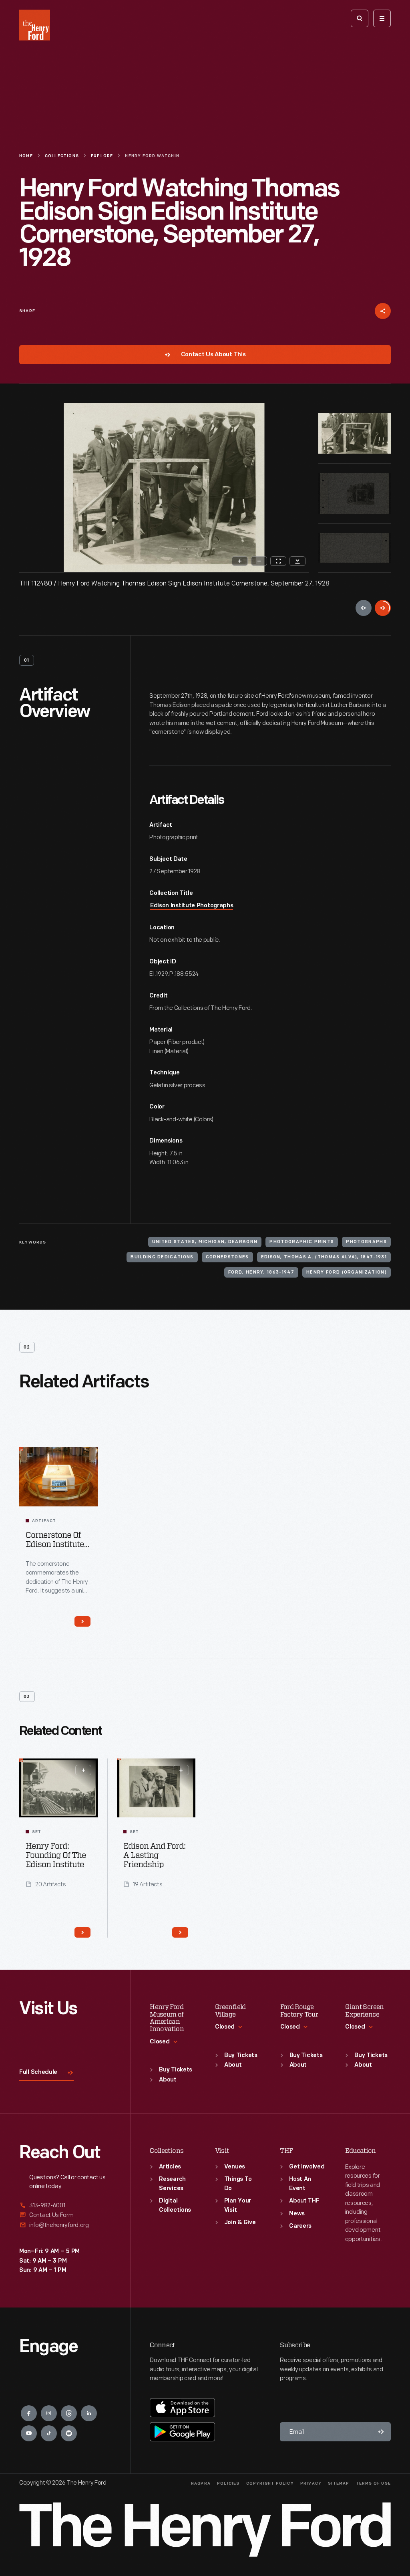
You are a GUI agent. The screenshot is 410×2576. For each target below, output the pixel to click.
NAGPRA (201, 2484)
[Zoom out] (259, 561)
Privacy (311, 2484)
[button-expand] (83, 1770)
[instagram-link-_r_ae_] (49, 2413)
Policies (228, 2484)
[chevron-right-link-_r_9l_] (82, 1932)
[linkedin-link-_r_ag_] (89, 2413)
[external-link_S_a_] (65, 2206)
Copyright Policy (270, 2484)
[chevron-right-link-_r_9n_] (180, 1932)
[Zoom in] (240, 561)
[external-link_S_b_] (65, 2215)
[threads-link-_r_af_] (69, 2413)
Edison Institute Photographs (192, 906)
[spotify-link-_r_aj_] (69, 2433)
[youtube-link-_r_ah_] (29, 2433)
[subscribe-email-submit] (381, 2432)
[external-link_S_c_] (65, 2225)
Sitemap (339, 2484)
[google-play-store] (182, 2432)
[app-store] (182, 2408)
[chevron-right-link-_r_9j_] (82, 1621)
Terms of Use (373, 2484)
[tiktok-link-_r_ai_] (49, 2433)
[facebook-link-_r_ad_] (29, 2413)
